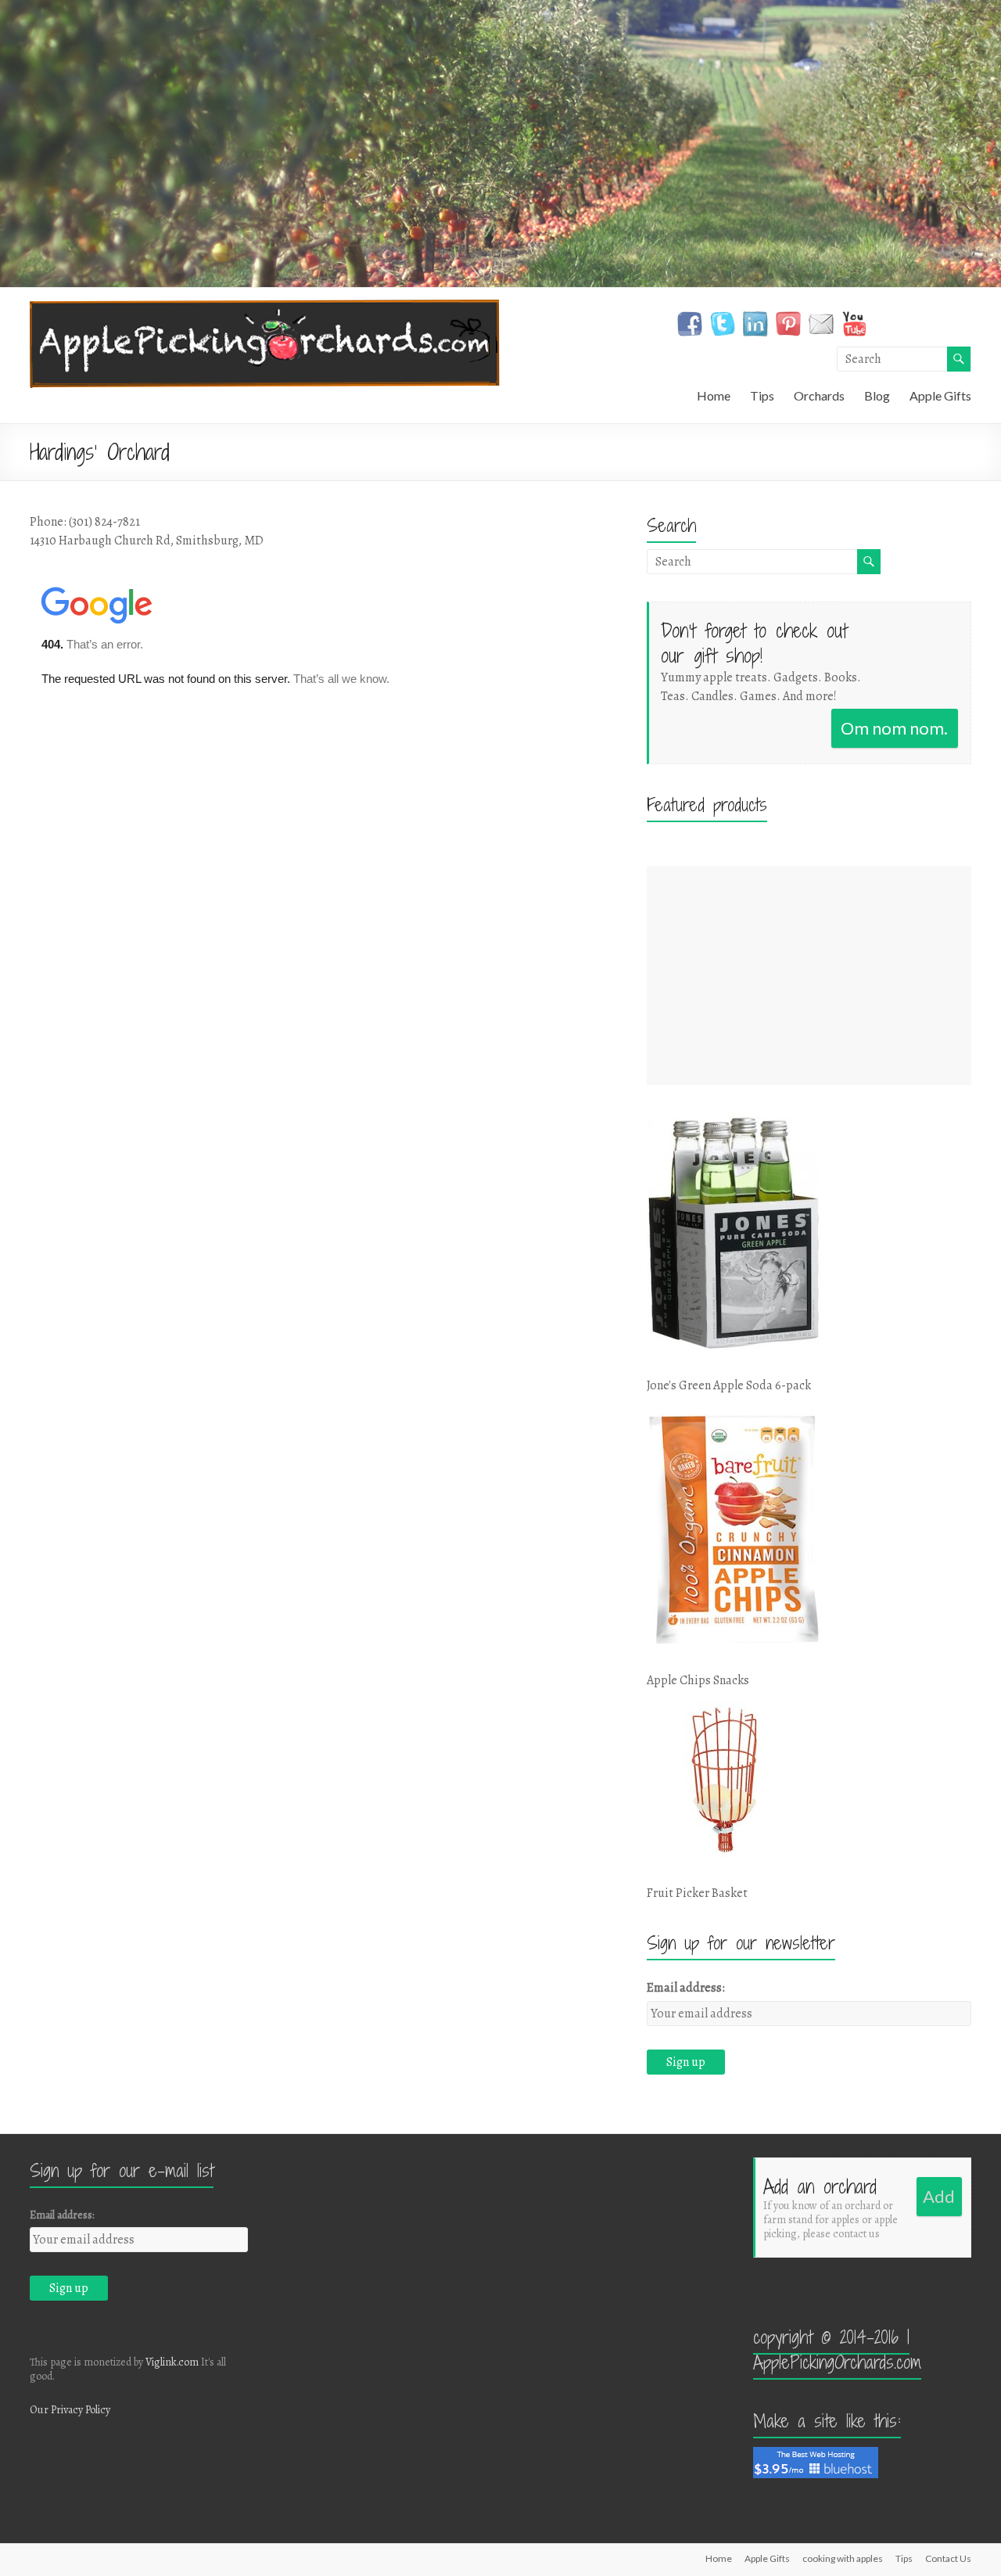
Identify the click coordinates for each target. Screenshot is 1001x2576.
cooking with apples (843, 2558)
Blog (877, 395)
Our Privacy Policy (70, 2410)
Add (939, 2196)
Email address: (686, 1988)
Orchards (819, 395)
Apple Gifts (940, 395)
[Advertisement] (809, 975)
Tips (762, 395)
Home (714, 395)
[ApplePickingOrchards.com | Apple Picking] (265, 307)
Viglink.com (172, 2362)
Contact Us (948, 2558)
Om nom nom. (894, 728)
